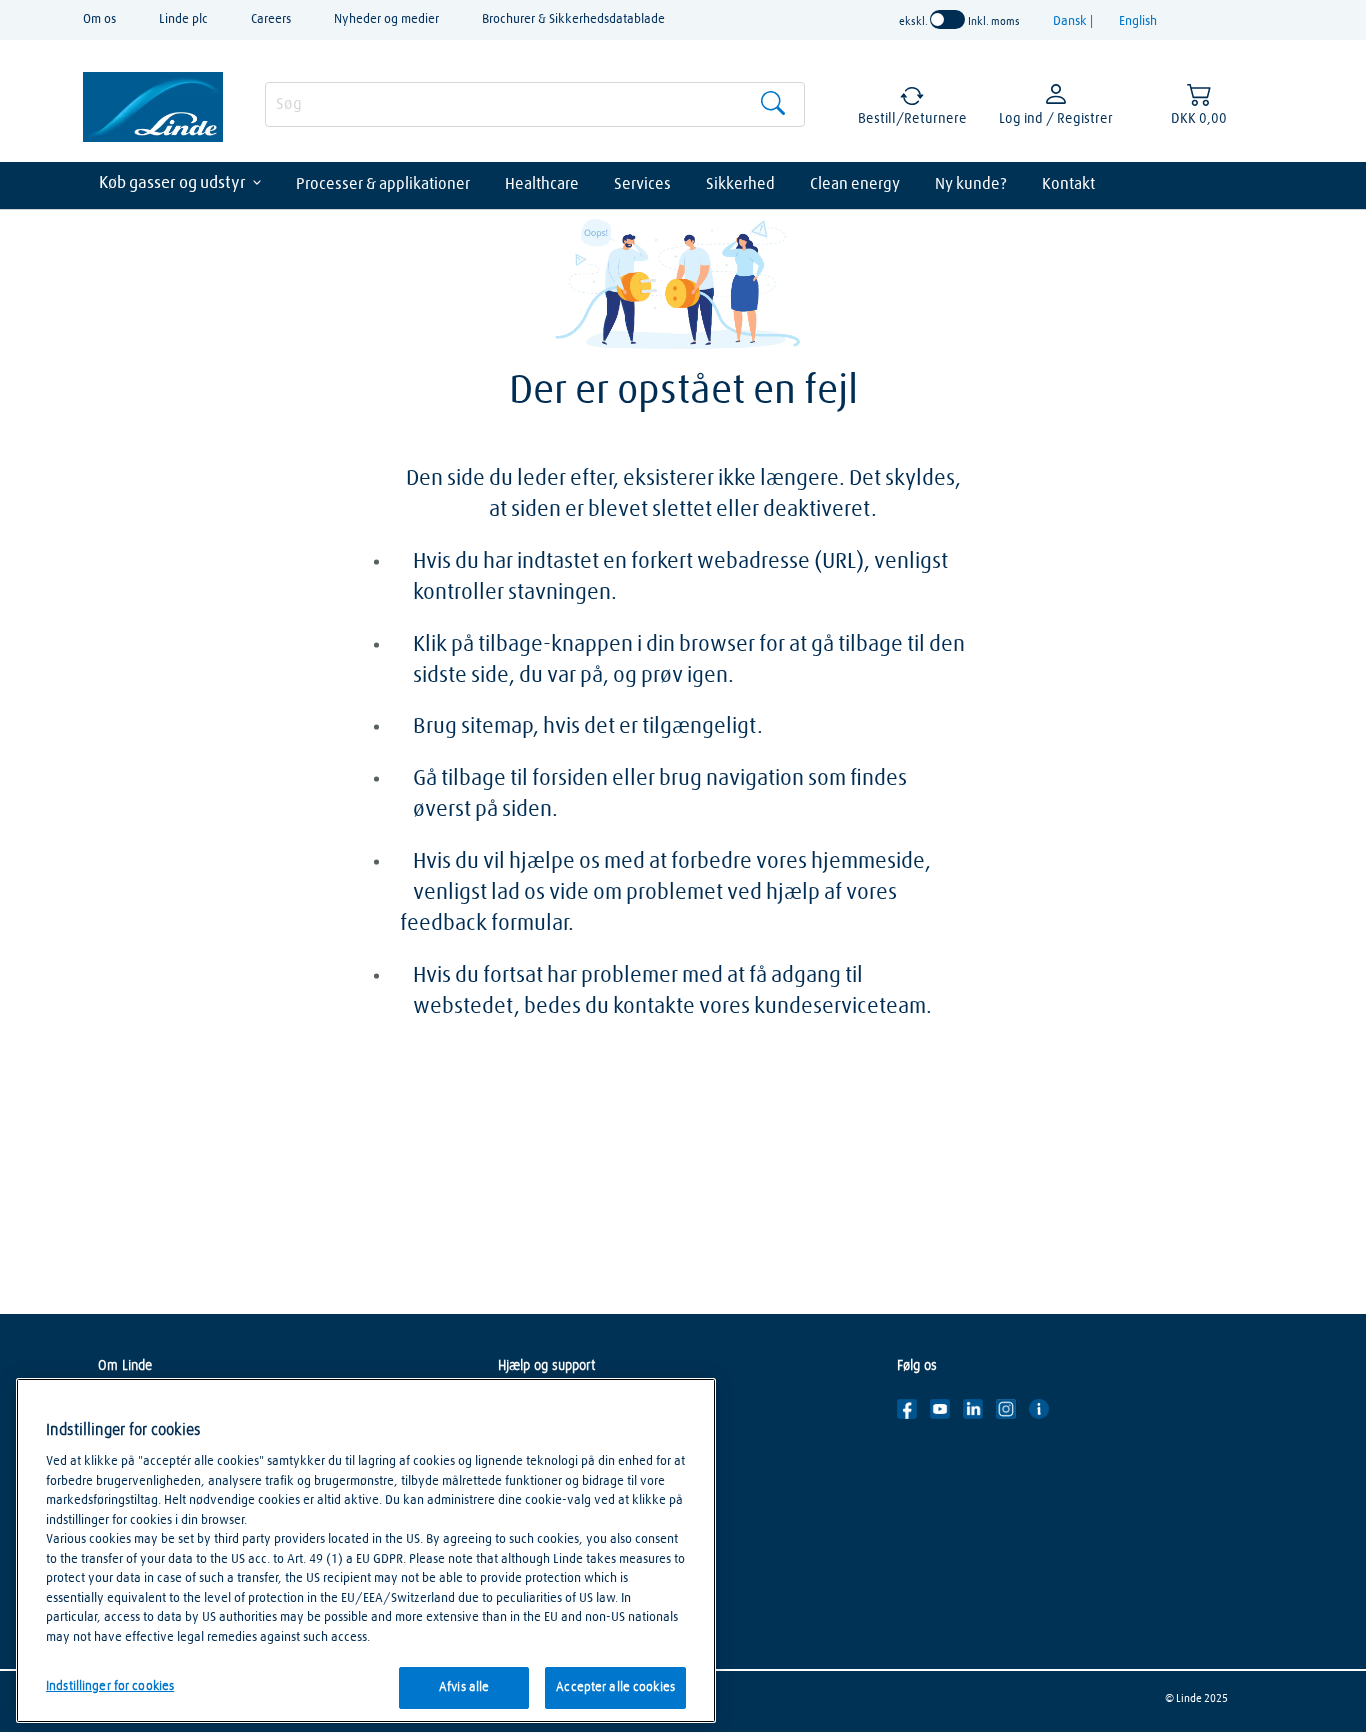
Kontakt (1068, 184)
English (1138, 21)
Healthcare (542, 184)
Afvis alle (464, 1687)
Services (642, 184)
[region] (366, 1550)
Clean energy (855, 184)
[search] (535, 104)
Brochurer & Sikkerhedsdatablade (573, 19)
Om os (99, 19)
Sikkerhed (740, 184)
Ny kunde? (971, 184)
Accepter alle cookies (615, 1687)
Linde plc (183, 19)
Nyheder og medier (386, 19)
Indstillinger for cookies (110, 1686)
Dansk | (1074, 21)
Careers (271, 19)
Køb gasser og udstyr (172, 183)
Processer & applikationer (383, 184)
